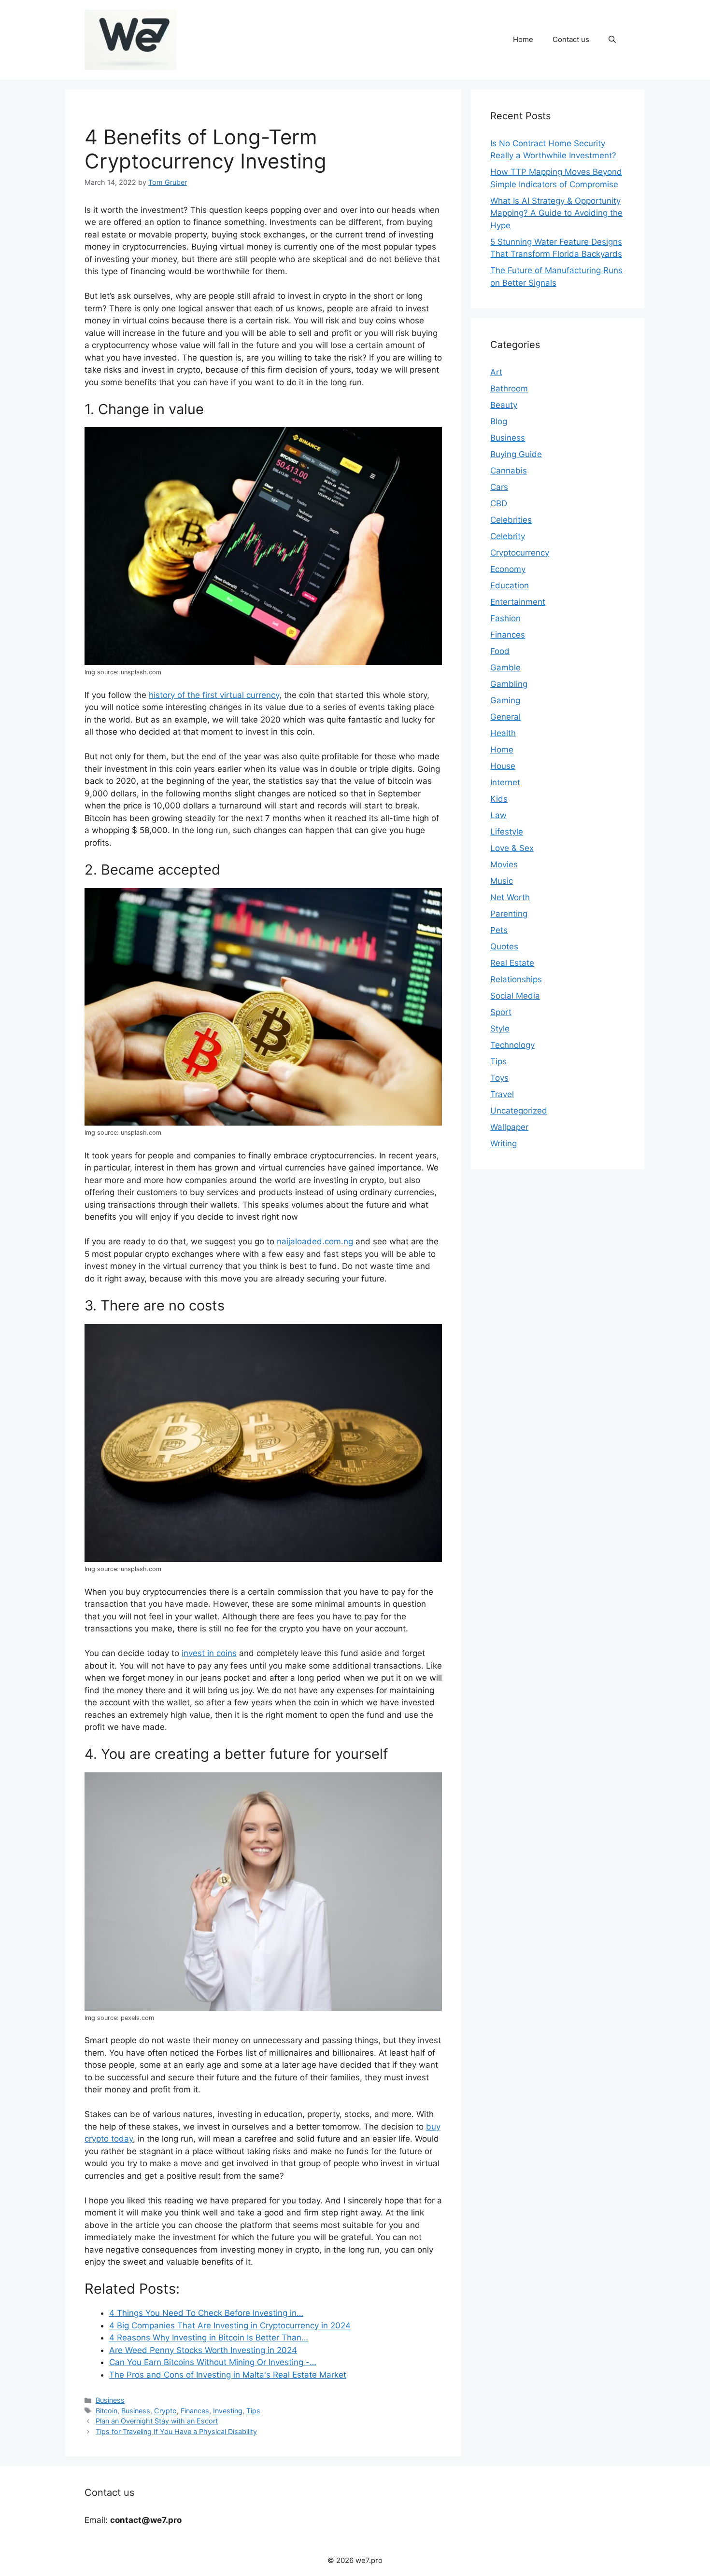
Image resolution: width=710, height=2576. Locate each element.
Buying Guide (516, 454)
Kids (499, 799)
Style (500, 1029)
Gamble (505, 668)
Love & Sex (512, 848)
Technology (512, 1045)
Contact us (571, 39)
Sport (501, 1012)
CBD (499, 503)
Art (496, 372)
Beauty (504, 405)
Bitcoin (106, 2411)
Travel (502, 1094)
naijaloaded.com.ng (315, 1241)
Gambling (509, 684)
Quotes (504, 947)
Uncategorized (519, 1111)
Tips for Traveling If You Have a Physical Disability (176, 2431)
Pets (499, 930)
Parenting (509, 914)
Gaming (505, 700)
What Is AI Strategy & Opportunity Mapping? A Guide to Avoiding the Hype (556, 213)
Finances (195, 2411)
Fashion (505, 618)
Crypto (165, 2411)
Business (110, 2400)
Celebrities (511, 520)
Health (503, 733)
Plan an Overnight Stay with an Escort (157, 2421)
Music (502, 881)
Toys (499, 1078)
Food (500, 651)
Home (523, 39)
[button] (612, 40)
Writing (504, 1143)
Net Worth (510, 897)
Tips (253, 2411)
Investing (228, 2411)
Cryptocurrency (520, 553)
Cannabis (509, 471)
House (503, 766)
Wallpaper (509, 1127)
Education (510, 585)
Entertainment (518, 602)
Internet (505, 782)
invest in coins (209, 1653)
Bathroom (509, 389)
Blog (499, 421)
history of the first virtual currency (214, 695)
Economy (508, 569)
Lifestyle (507, 832)
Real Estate (512, 963)
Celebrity (508, 536)
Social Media (515, 996)
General (505, 717)
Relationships (516, 979)
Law (498, 815)
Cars (499, 487)
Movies (504, 864)
